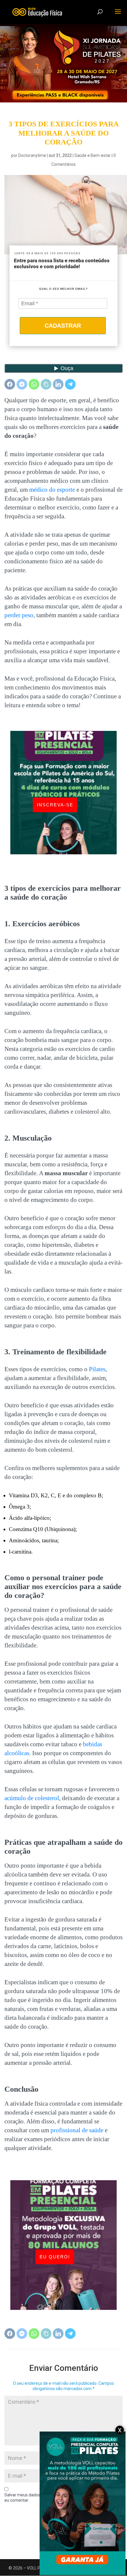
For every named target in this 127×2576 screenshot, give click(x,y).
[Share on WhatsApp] (34, 384)
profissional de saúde (77, 2130)
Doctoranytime (32, 155)
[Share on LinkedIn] (58, 384)
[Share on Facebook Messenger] (22, 384)
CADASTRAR (63, 326)
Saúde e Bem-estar (93, 155)
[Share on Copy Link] (46, 384)
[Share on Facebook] (10, 384)
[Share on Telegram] (70, 384)
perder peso (19, 615)
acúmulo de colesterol (32, 1798)
